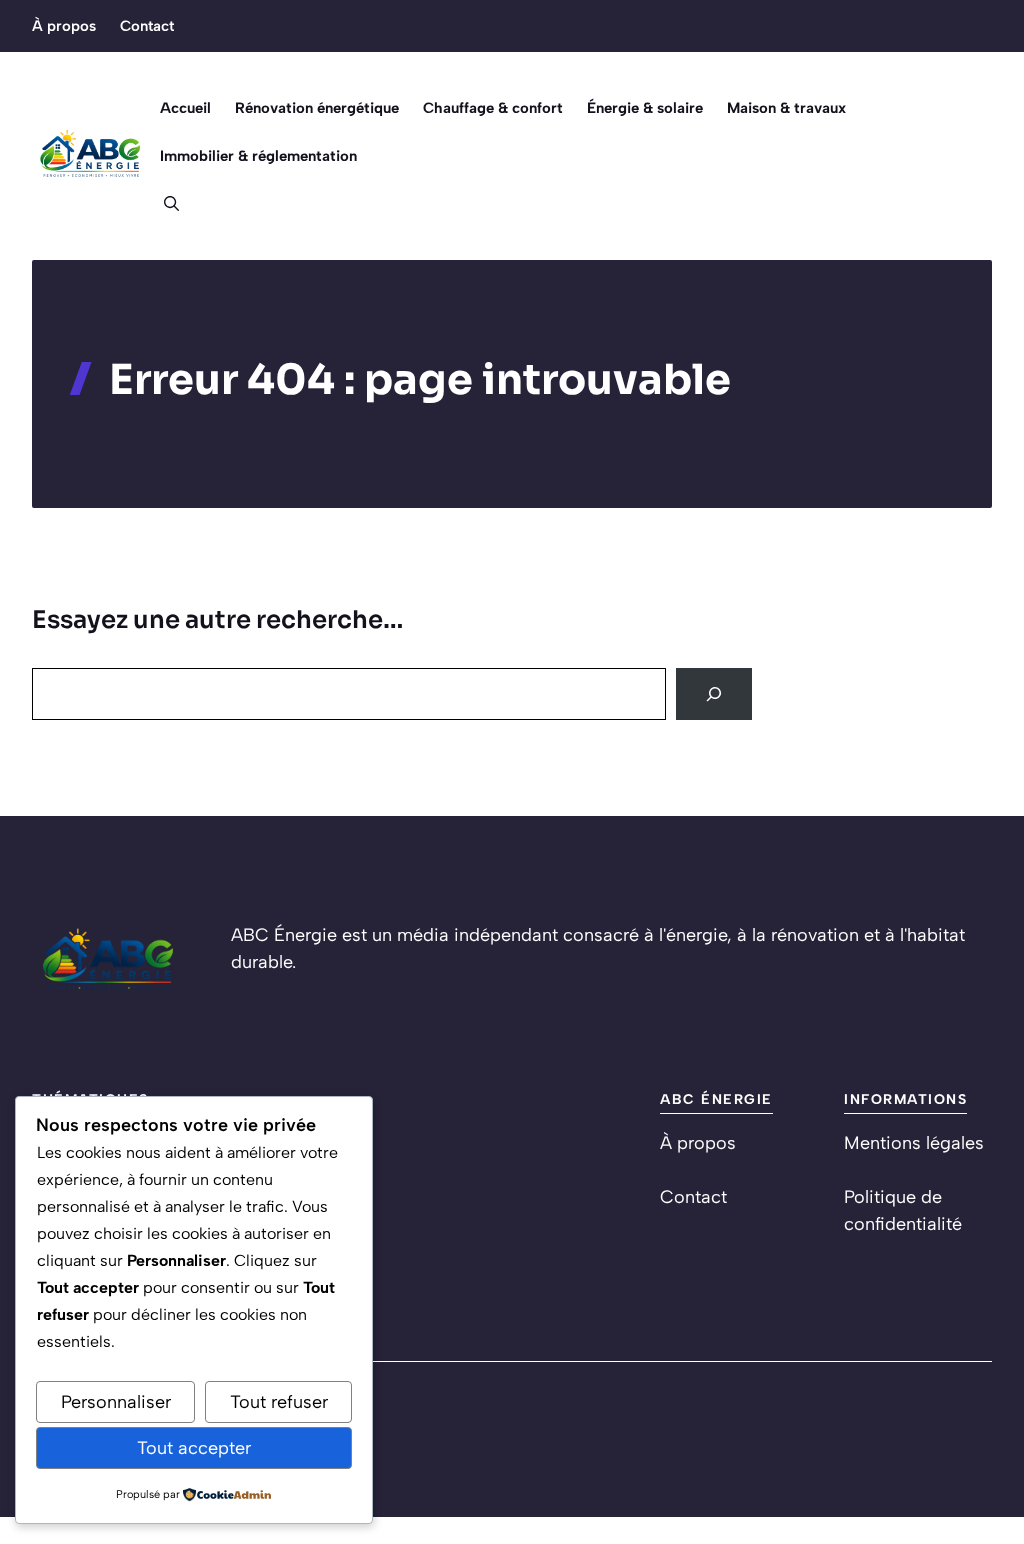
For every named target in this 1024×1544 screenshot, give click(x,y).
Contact (147, 26)
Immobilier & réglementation (258, 156)
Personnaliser (116, 1402)
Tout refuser (279, 1402)
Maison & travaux (786, 108)
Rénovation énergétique (317, 108)
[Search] (714, 694)
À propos (64, 26)
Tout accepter (194, 1448)
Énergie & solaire (645, 108)
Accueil (185, 108)
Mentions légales (914, 1143)
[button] (163, 204)
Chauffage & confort (493, 108)
